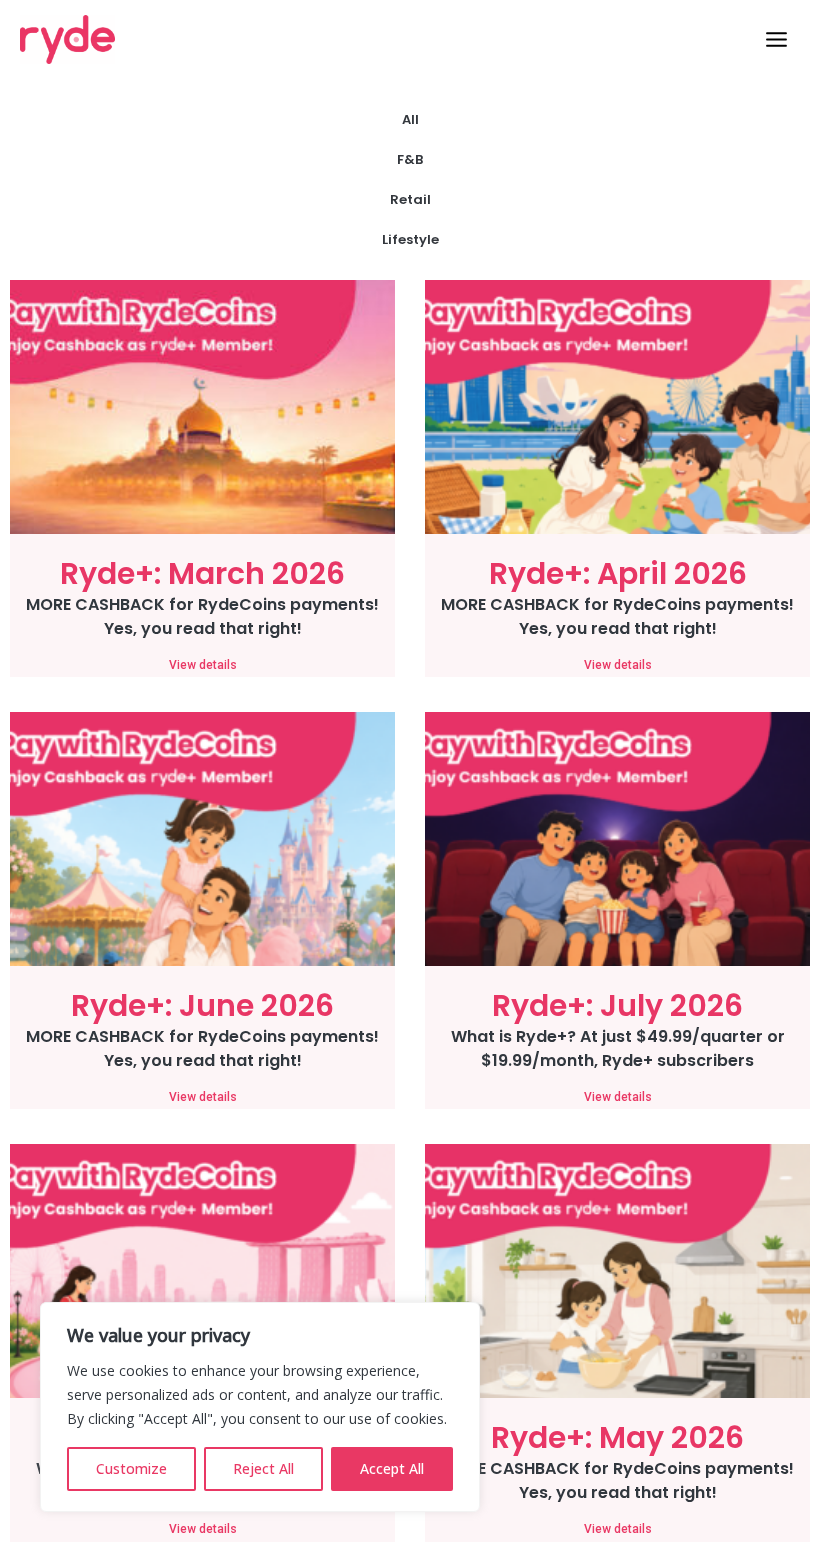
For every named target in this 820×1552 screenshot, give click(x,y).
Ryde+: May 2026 (617, 1437)
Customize (131, 1468)
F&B (410, 159)
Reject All (263, 1468)
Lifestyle (410, 239)
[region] (260, 1407)
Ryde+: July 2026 (617, 1005)
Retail (410, 199)
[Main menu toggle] (776, 39)
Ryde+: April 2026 (618, 573)
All (410, 119)
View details (203, 665)
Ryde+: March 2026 (202, 573)
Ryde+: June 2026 (202, 1005)
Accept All (392, 1468)
